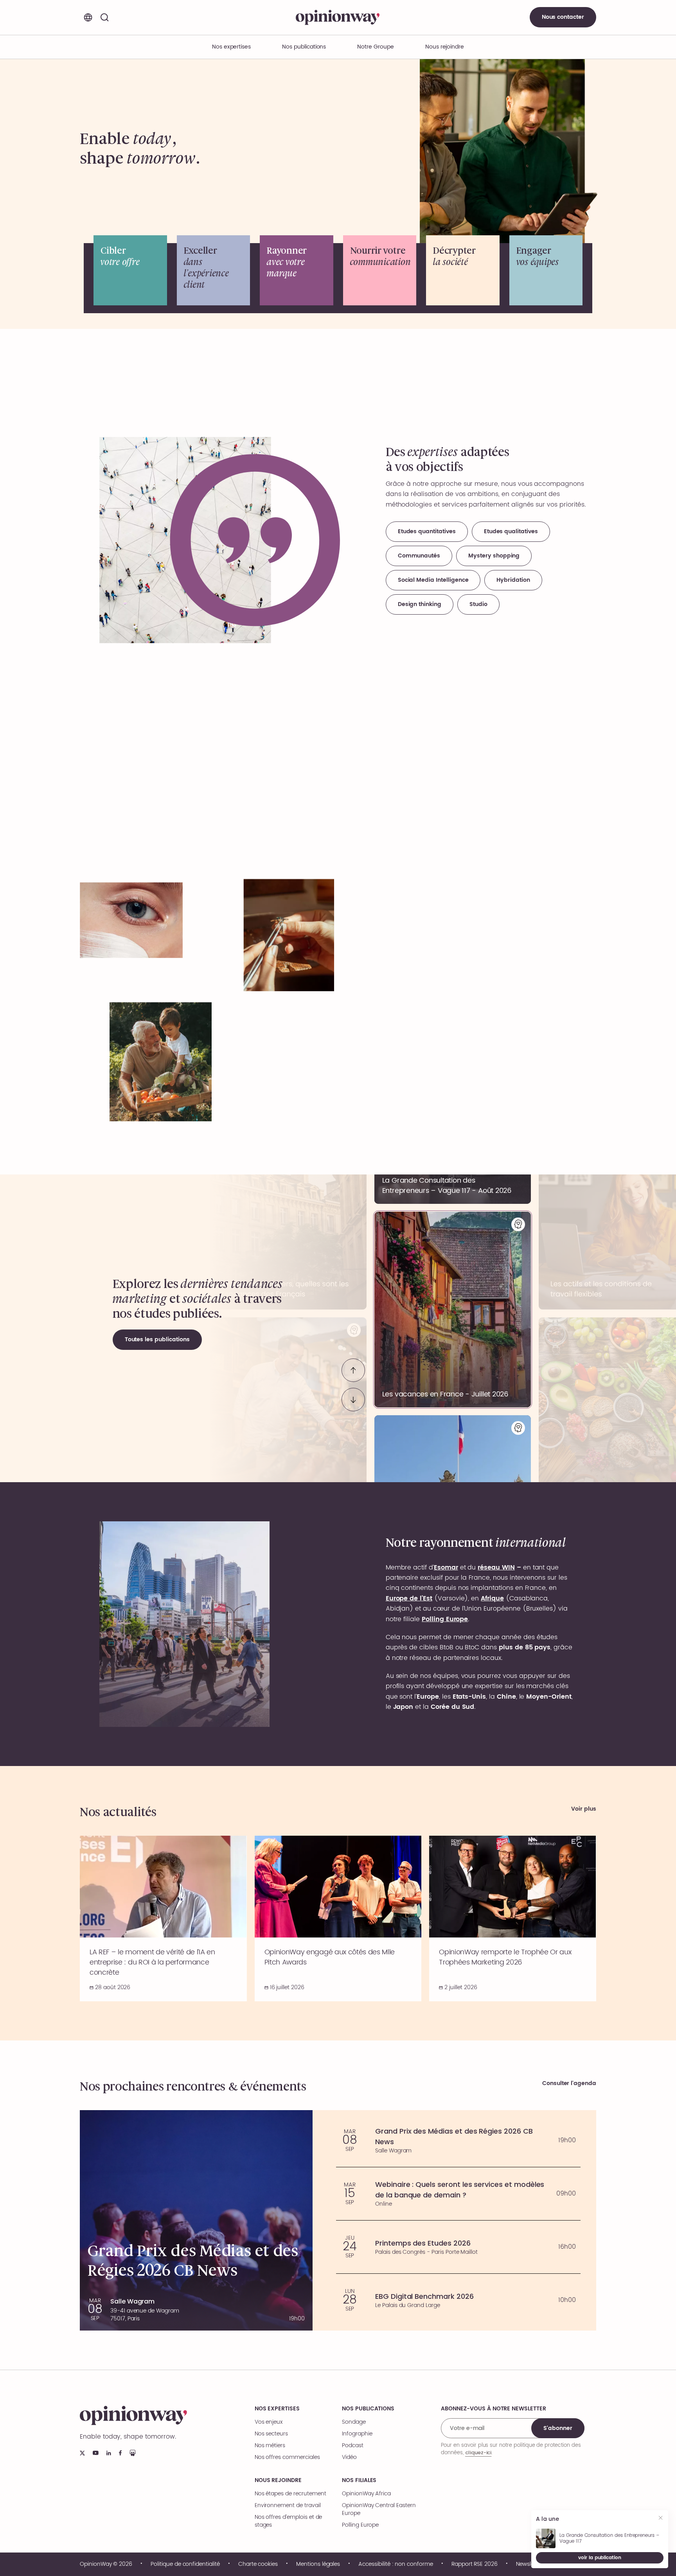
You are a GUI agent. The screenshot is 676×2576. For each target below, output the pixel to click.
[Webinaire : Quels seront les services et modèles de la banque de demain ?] (458, 2194)
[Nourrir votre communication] (380, 270)
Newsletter (529, 2564)
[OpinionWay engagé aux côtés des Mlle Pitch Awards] (338, 1918)
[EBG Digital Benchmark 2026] (458, 2300)
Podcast (353, 2446)
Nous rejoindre (278, 2480)
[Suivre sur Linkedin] (109, 2453)
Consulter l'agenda (569, 2084)
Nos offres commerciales (287, 2457)
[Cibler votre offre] (130, 270)
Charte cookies (258, 2564)
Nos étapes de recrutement (290, 2494)
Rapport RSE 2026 (475, 2564)
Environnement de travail (288, 2506)
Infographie (357, 2434)
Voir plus (584, 1809)
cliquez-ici (478, 2452)
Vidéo (349, 2457)
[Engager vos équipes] (546, 270)
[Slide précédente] (353, 1370)
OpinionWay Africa (366, 2494)
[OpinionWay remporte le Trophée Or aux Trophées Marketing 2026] (513, 1918)
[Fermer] (661, 2519)
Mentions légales (318, 2564)
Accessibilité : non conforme (396, 2564)
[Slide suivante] (353, 1400)
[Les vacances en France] (453, 1310)
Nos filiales (359, 2480)
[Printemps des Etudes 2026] (458, 2247)
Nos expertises (277, 2409)
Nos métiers (270, 2446)
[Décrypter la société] (463, 270)
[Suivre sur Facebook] (120, 2453)
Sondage (354, 2422)
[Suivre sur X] (82, 2453)
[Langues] (88, 17)
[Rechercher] (104, 17)
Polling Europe (360, 2525)
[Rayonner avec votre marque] (297, 270)
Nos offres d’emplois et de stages (289, 2521)
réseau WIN (496, 1568)
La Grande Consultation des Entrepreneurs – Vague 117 (609, 2538)
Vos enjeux (269, 2422)
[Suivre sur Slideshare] (133, 2453)
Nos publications (304, 47)
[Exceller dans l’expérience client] (214, 270)
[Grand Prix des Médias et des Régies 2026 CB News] (458, 2140)
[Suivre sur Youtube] (96, 2453)
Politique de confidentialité (185, 2564)
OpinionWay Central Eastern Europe (379, 2509)
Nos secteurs (271, 2434)
